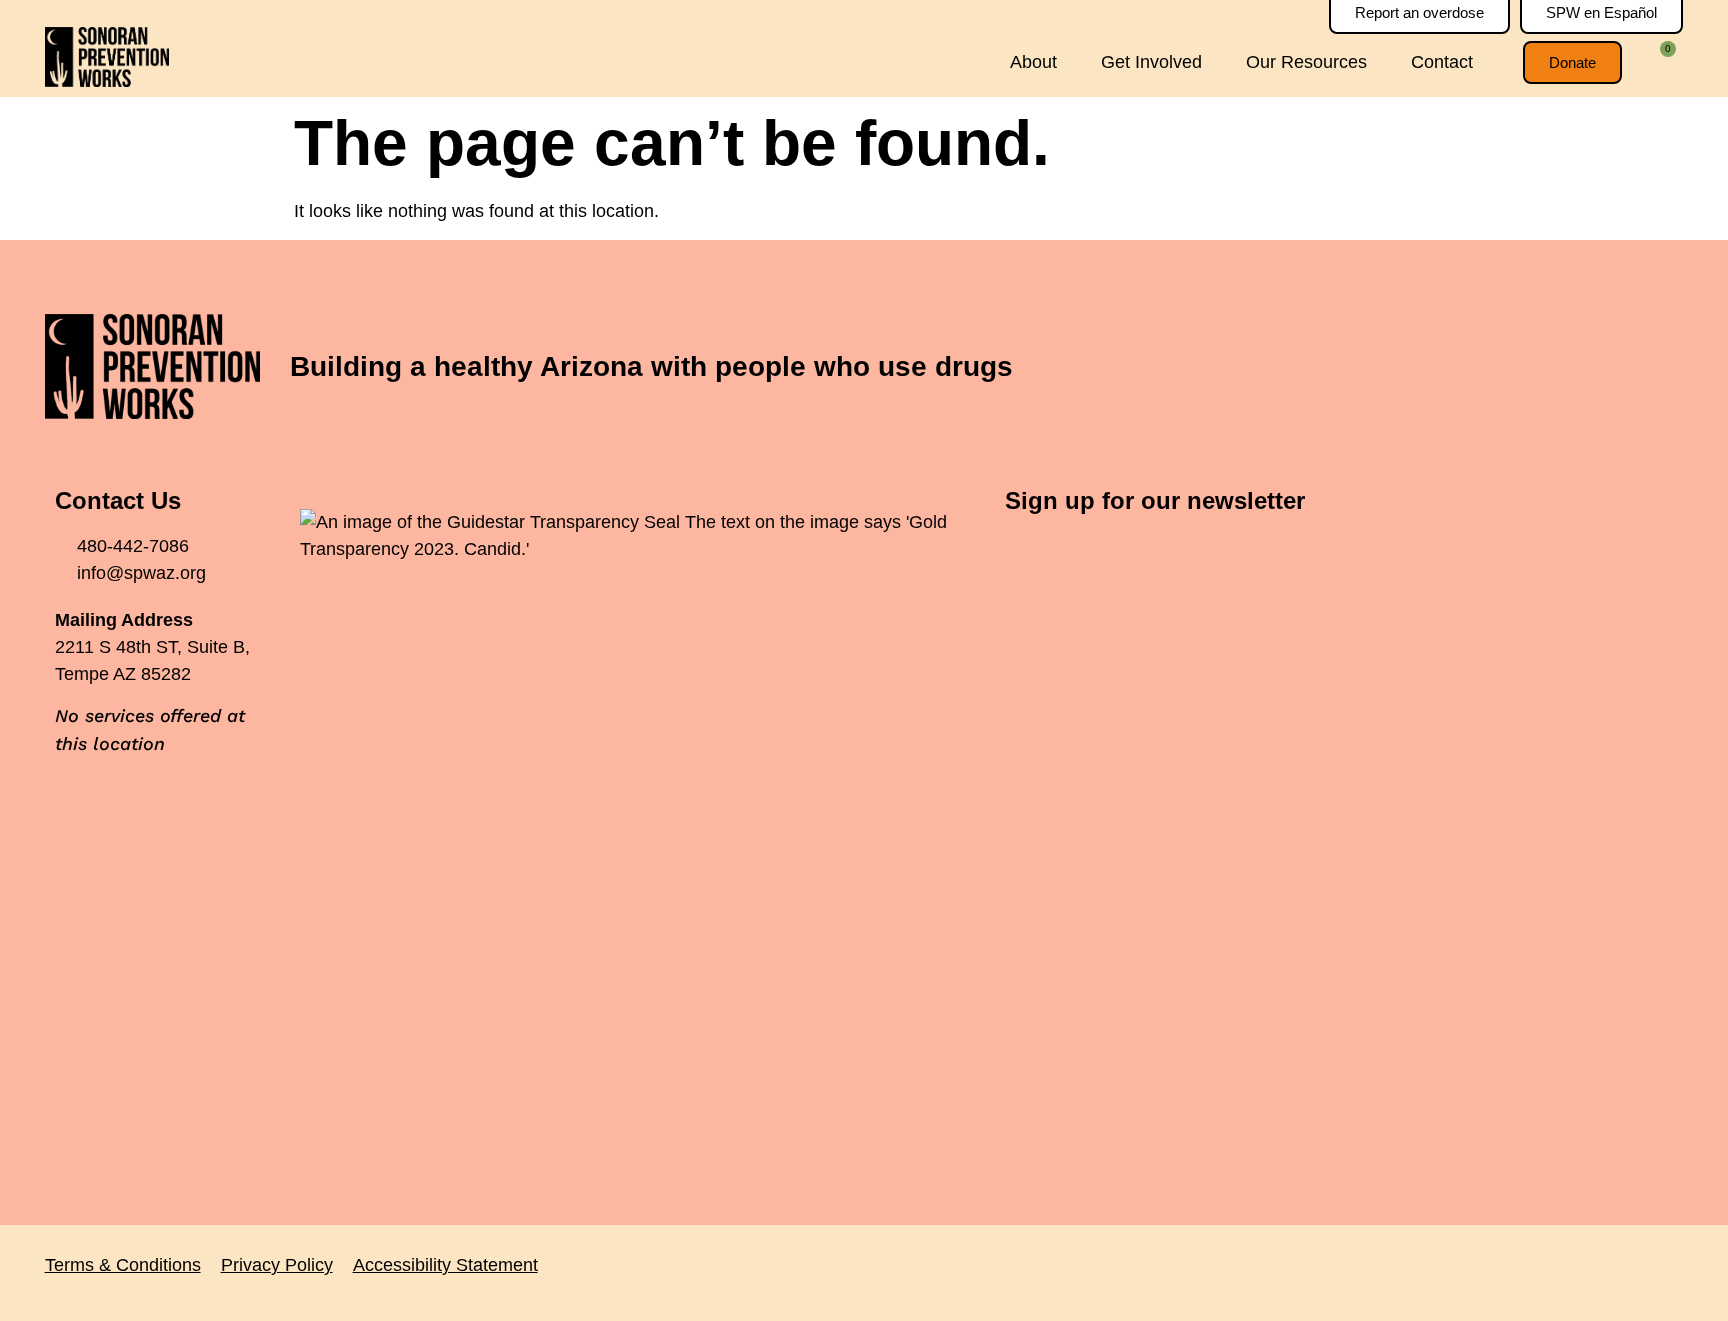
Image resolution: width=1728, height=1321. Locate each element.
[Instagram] (1623, 367)
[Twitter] (1568, 367)
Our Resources (1306, 62)
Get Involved (1151, 62)
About (1033, 62)
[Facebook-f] (1513, 367)
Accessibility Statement (445, 1265)
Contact (1442, 62)
